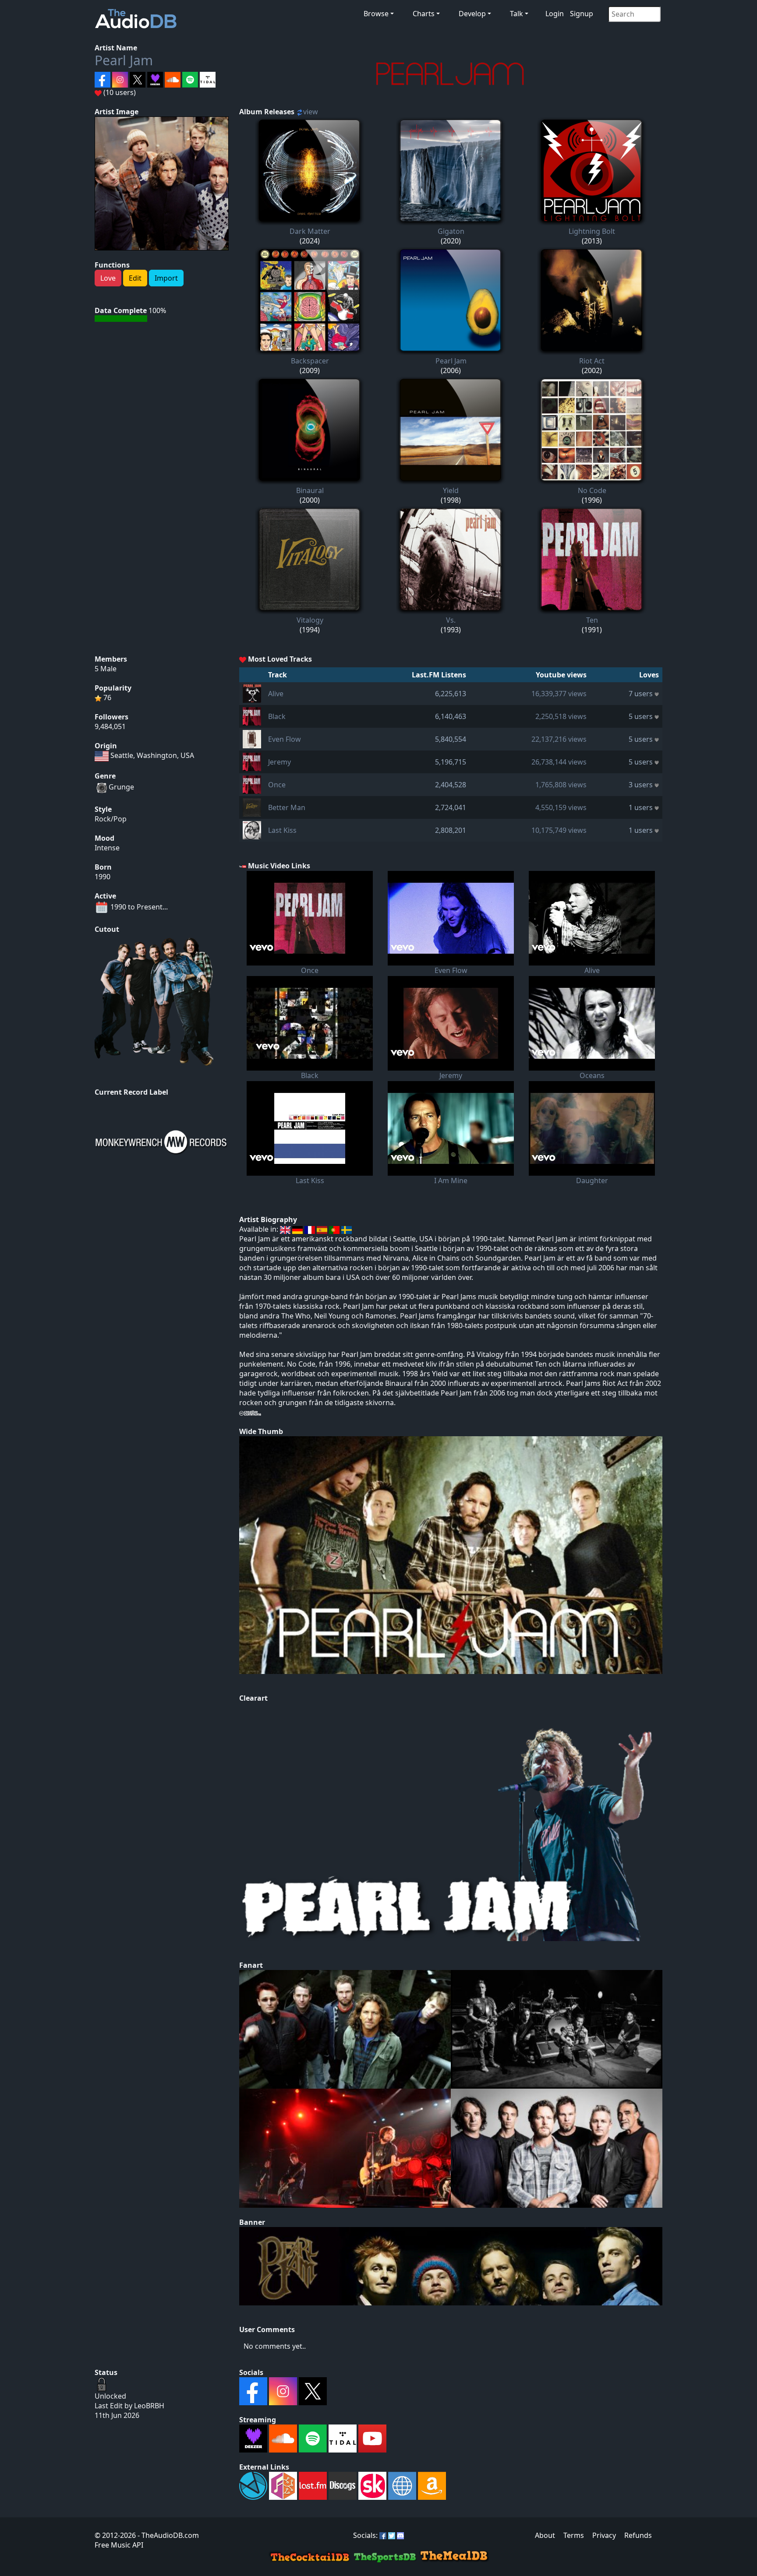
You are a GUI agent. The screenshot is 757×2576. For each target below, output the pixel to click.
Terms (574, 2535)
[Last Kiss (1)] (252, 829)
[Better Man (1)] (252, 807)
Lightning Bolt (592, 231)
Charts (424, 14)
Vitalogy (310, 620)
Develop (472, 14)
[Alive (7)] (252, 693)
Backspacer (310, 361)
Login (555, 14)
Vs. (451, 620)
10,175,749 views (559, 830)
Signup (582, 14)
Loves (649, 675)
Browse (376, 14)
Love (108, 278)
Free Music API (119, 2545)
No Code (592, 490)
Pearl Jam (124, 60)
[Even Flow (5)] (252, 738)
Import (166, 278)
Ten (592, 620)
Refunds (638, 2535)
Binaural (310, 490)
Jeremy (279, 762)
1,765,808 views (561, 785)
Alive (276, 694)
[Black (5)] (252, 715)
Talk (516, 14)
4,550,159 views (561, 807)
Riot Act (592, 361)
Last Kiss (282, 830)
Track (278, 675)
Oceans (592, 1075)
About (545, 2535)
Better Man (287, 807)
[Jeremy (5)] (252, 761)
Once (277, 785)
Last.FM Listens (439, 675)
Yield (451, 490)
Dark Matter (310, 231)
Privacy (604, 2535)
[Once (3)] (252, 784)
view (311, 112)
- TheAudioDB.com (167, 2535)
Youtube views (561, 675)
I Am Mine (451, 1181)
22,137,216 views (559, 739)
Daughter (592, 1181)
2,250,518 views (561, 716)
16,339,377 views (559, 694)
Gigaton (451, 231)
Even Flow (285, 739)
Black (277, 716)
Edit (135, 278)
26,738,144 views (559, 762)
